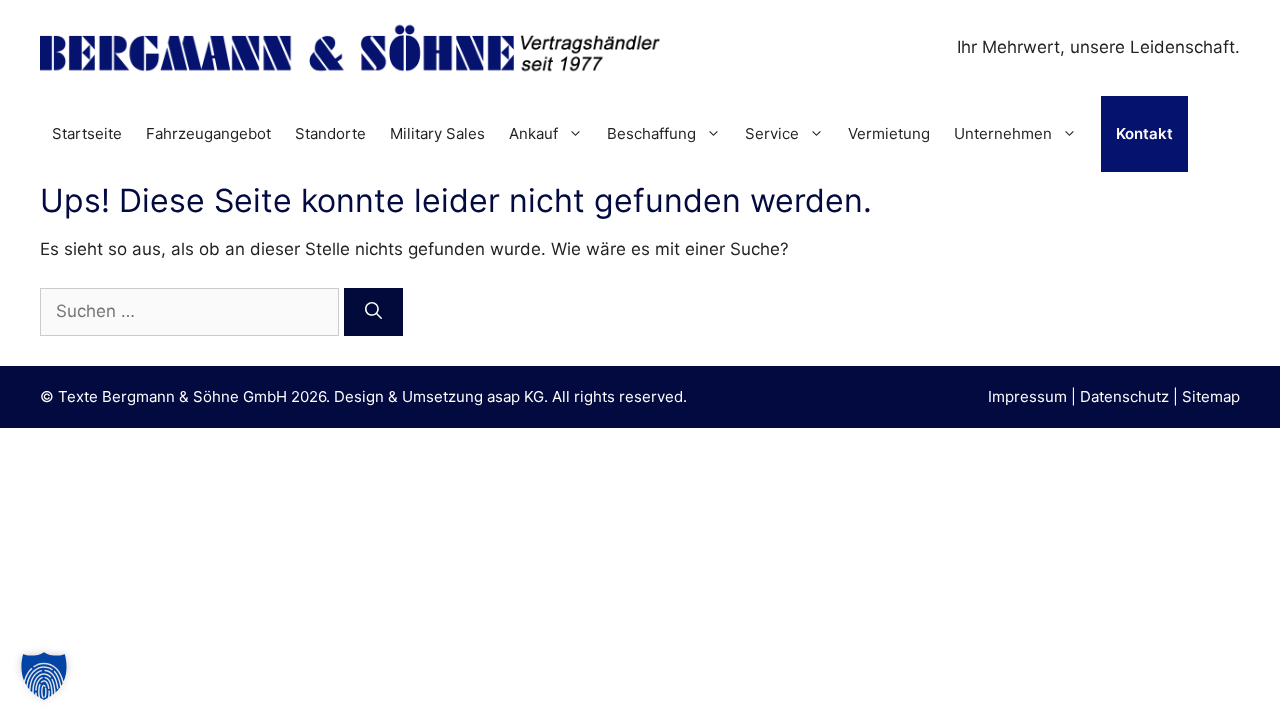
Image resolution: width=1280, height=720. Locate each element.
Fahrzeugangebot (208, 133)
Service (772, 133)
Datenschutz (1124, 396)
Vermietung (889, 133)
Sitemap (1211, 396)
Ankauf (533, 133)
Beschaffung (651, 133)
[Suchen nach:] (192, 311)
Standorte (330, 133)
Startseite (87, 133)
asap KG (515, 396)
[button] (44, 676)
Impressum (1027, 396)
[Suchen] (373, 312)
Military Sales (437, 133)
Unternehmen (1003, 133)
